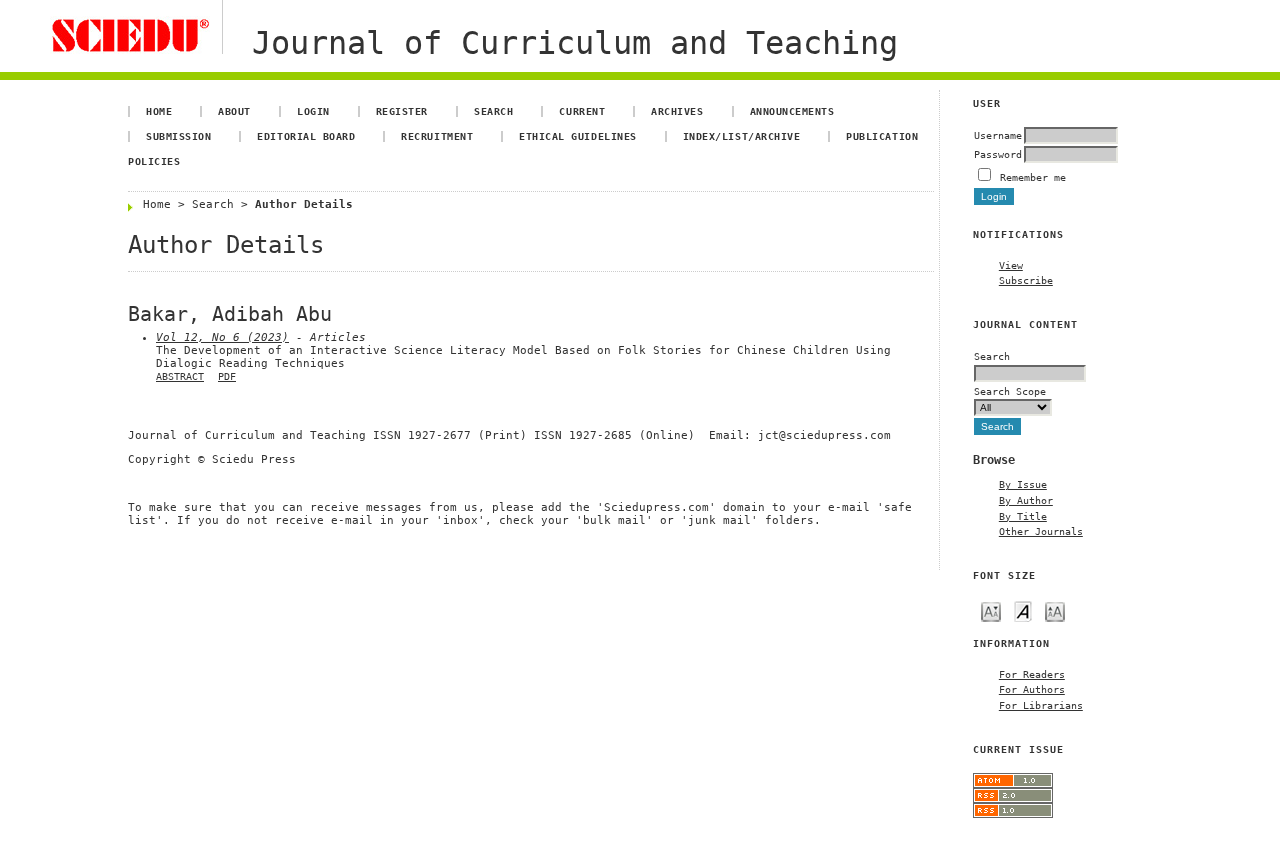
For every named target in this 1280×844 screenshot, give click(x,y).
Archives (677, 111)
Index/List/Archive (741, 136)
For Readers (1032, 674)
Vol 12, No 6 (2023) (222, 337)
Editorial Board (306, 136)
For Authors (1032, 689)
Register (402, 111)
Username (998, 135)
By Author (1026, 500)
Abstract (180, 376)
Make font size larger (1055, 610)
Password (998, 154)
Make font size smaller (991, 610)
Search (493, 111)
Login (313, 111)
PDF (227, 376)
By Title (1023, 516)
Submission (178, 136)
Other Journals (1041, 531)
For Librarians (1041, 705)
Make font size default (1023, 610)
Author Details (304, 204)
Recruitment (437, 136)
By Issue (1023, 484)
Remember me (1033, 177)
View (1011, 265)
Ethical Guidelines (577, 136)
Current (582, 111)
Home (159, 111)
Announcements (792, 111)
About (234, 111)
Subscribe (1026, 280)
